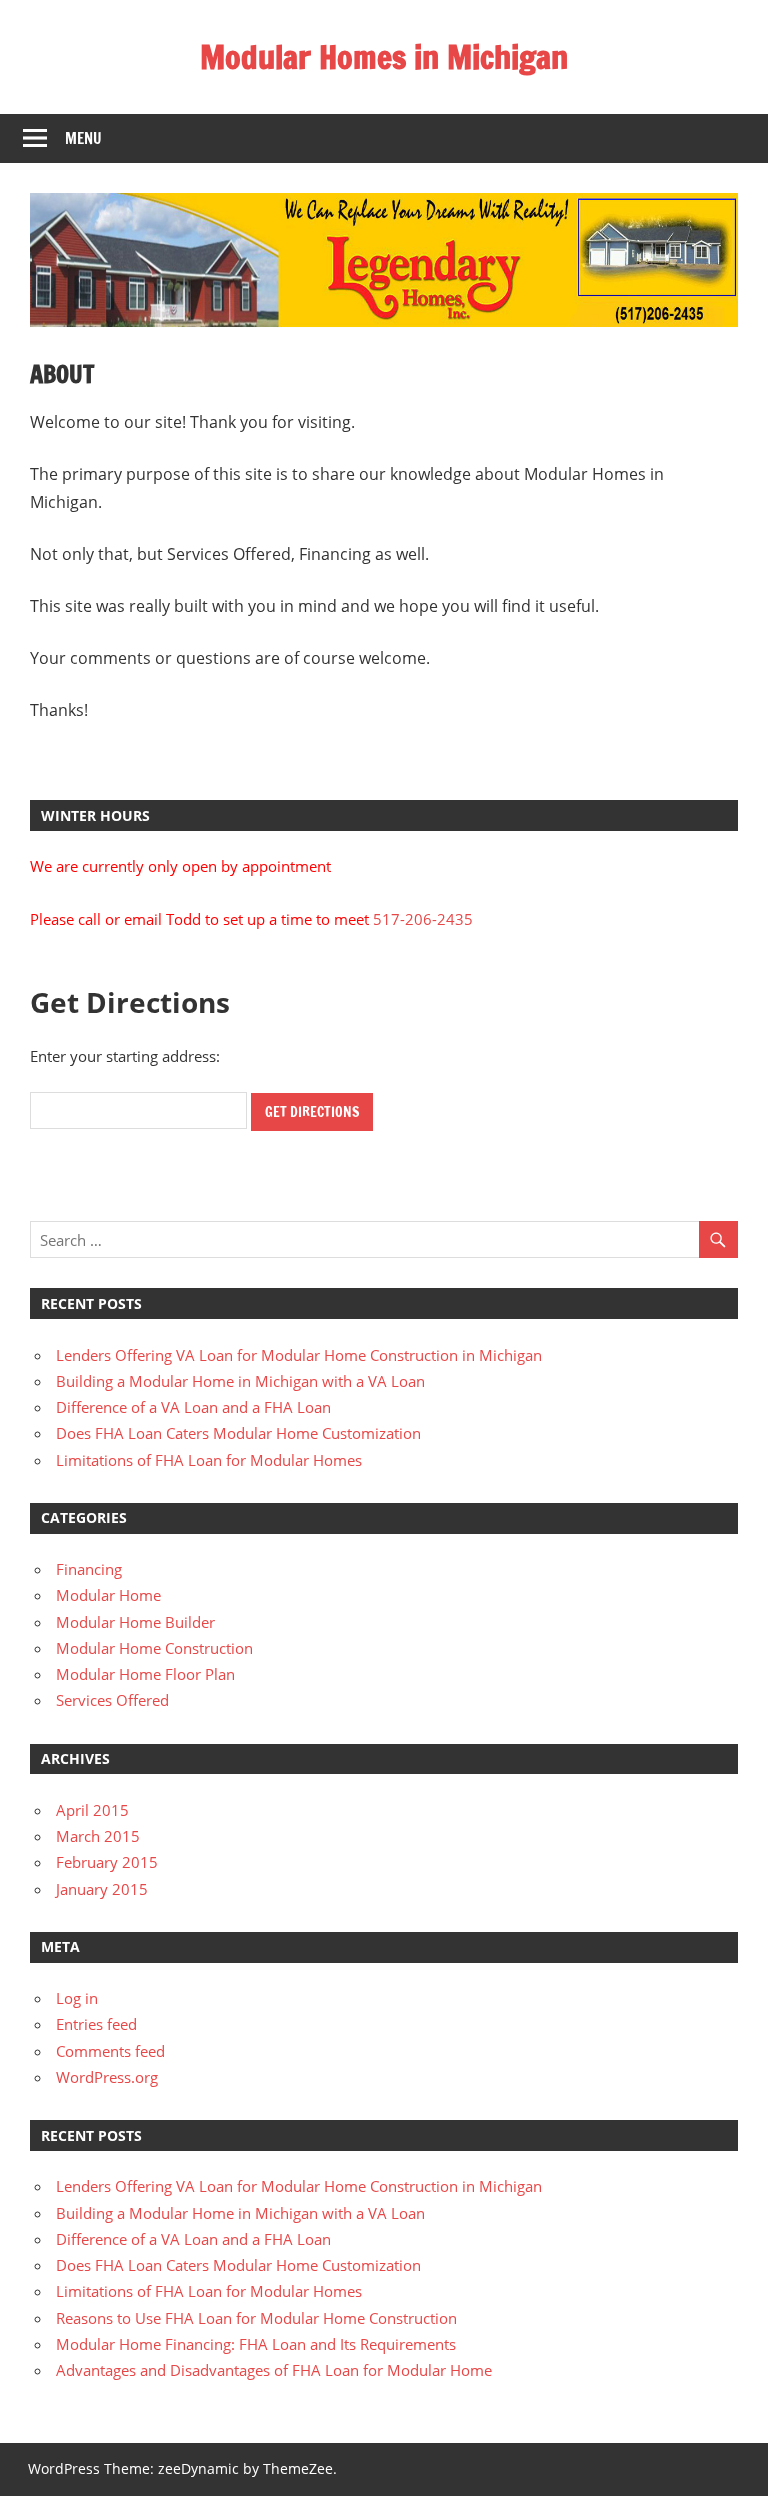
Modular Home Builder (135, 1622)
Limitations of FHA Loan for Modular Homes (209, 1460)
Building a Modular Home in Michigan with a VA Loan (240, 1381)
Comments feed (110, 2051)
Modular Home (108, 1595)
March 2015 (98, 1836)
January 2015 (102, 1889)
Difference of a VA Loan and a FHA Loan (193, 1407)
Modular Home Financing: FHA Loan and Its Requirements (256, 2344)
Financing (89, 1569)
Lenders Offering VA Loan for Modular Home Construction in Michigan (299, 1355)
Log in (77, 1998)
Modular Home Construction (154, 1648)
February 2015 (107, 1862)
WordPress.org (107, 2077)
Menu (83, 138)
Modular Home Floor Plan (145, 1674)
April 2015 (92, 1810)
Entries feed (96, 2024)
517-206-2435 (423, 919)
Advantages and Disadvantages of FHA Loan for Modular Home (274, 2370)
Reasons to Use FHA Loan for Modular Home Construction (256, 2318)
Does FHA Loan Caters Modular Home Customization (238, 1433)
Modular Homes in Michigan (384, 57)
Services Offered (112, 1700)
